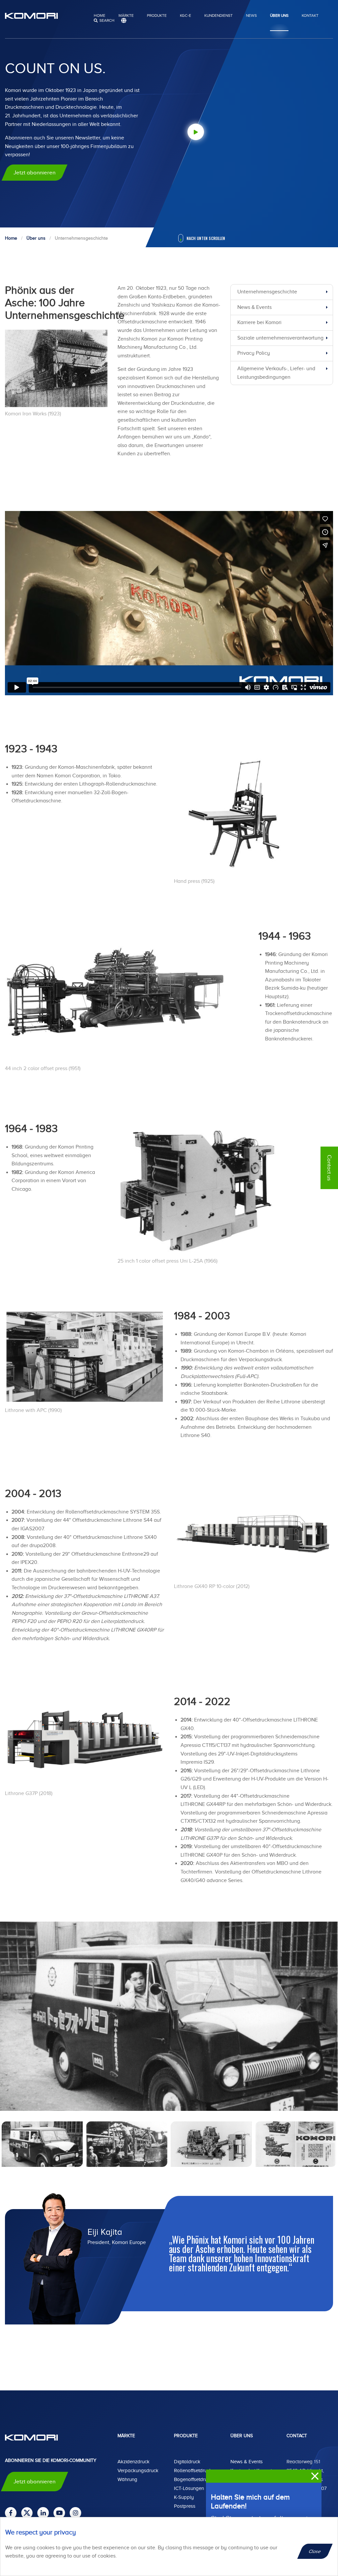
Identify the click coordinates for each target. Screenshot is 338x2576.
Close (315, 2551)
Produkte (157, 15)
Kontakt (310, 15)
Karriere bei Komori (259, 322)
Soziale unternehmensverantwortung (280, 338)
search (107, 20)
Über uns (279, 15)
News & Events (254, 307)
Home (100, 15)
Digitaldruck (187, 2462)
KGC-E (186, 15)
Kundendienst (219, 15)
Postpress (185, 2506)
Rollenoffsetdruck (193, 2471)
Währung (127, 2479)
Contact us (329, 1168)
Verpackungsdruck (138, 2471)
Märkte (126, 15)
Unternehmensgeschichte (267, 292)
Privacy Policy (254, 353)
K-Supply (184, 2497)
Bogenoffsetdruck (193, 2479)
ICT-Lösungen (189, 2488)
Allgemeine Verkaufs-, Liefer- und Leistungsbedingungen (276, 373)
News (251, 15)
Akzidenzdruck (134, 2462)
